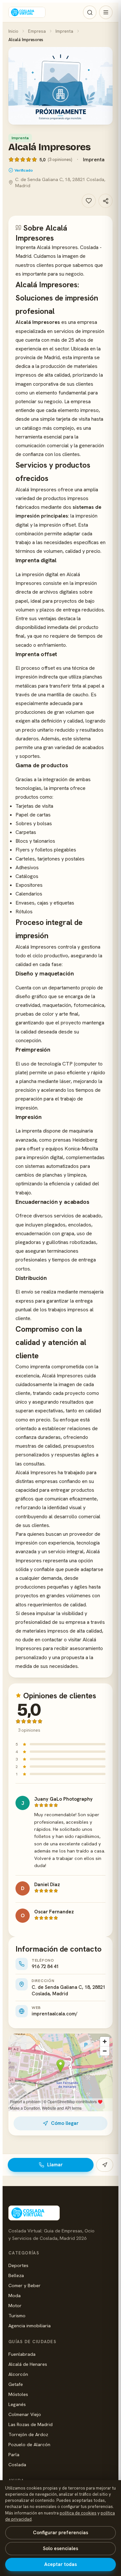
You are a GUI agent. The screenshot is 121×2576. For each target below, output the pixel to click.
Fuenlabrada (22, 2354)
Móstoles (18, 2394)
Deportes (18, 2265)
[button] (60, 86)
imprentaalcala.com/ (55, 2014)
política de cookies (78, 2513)
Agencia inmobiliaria (30, 2325)
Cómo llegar (65, 2123)
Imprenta (64, 31)
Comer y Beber (25, 2285)
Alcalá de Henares (28, 2364)
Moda (15, 2295)
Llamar (55, 2165)
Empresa (37, 31)
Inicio (13, 31)
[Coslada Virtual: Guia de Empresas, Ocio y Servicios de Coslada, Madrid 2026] (27, 12)
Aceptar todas (60, 2564)
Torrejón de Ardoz (28, 2434)
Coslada (17, 2464)
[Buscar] (90, 12)
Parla (14, 2454)
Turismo (17, 2315)
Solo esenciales (60, 2548)
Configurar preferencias (60, 2533)
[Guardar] (89, 201)
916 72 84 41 (45, 1966)
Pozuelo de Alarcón (29, 2444)
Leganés (17, 2404)
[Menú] (106, 12)
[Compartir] (106, 201)
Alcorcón (18, 2374)
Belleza (16, 2275)
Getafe (16, 2384)
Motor (15, 2305)
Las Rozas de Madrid (30, 2424)
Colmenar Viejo (25, 2414)
